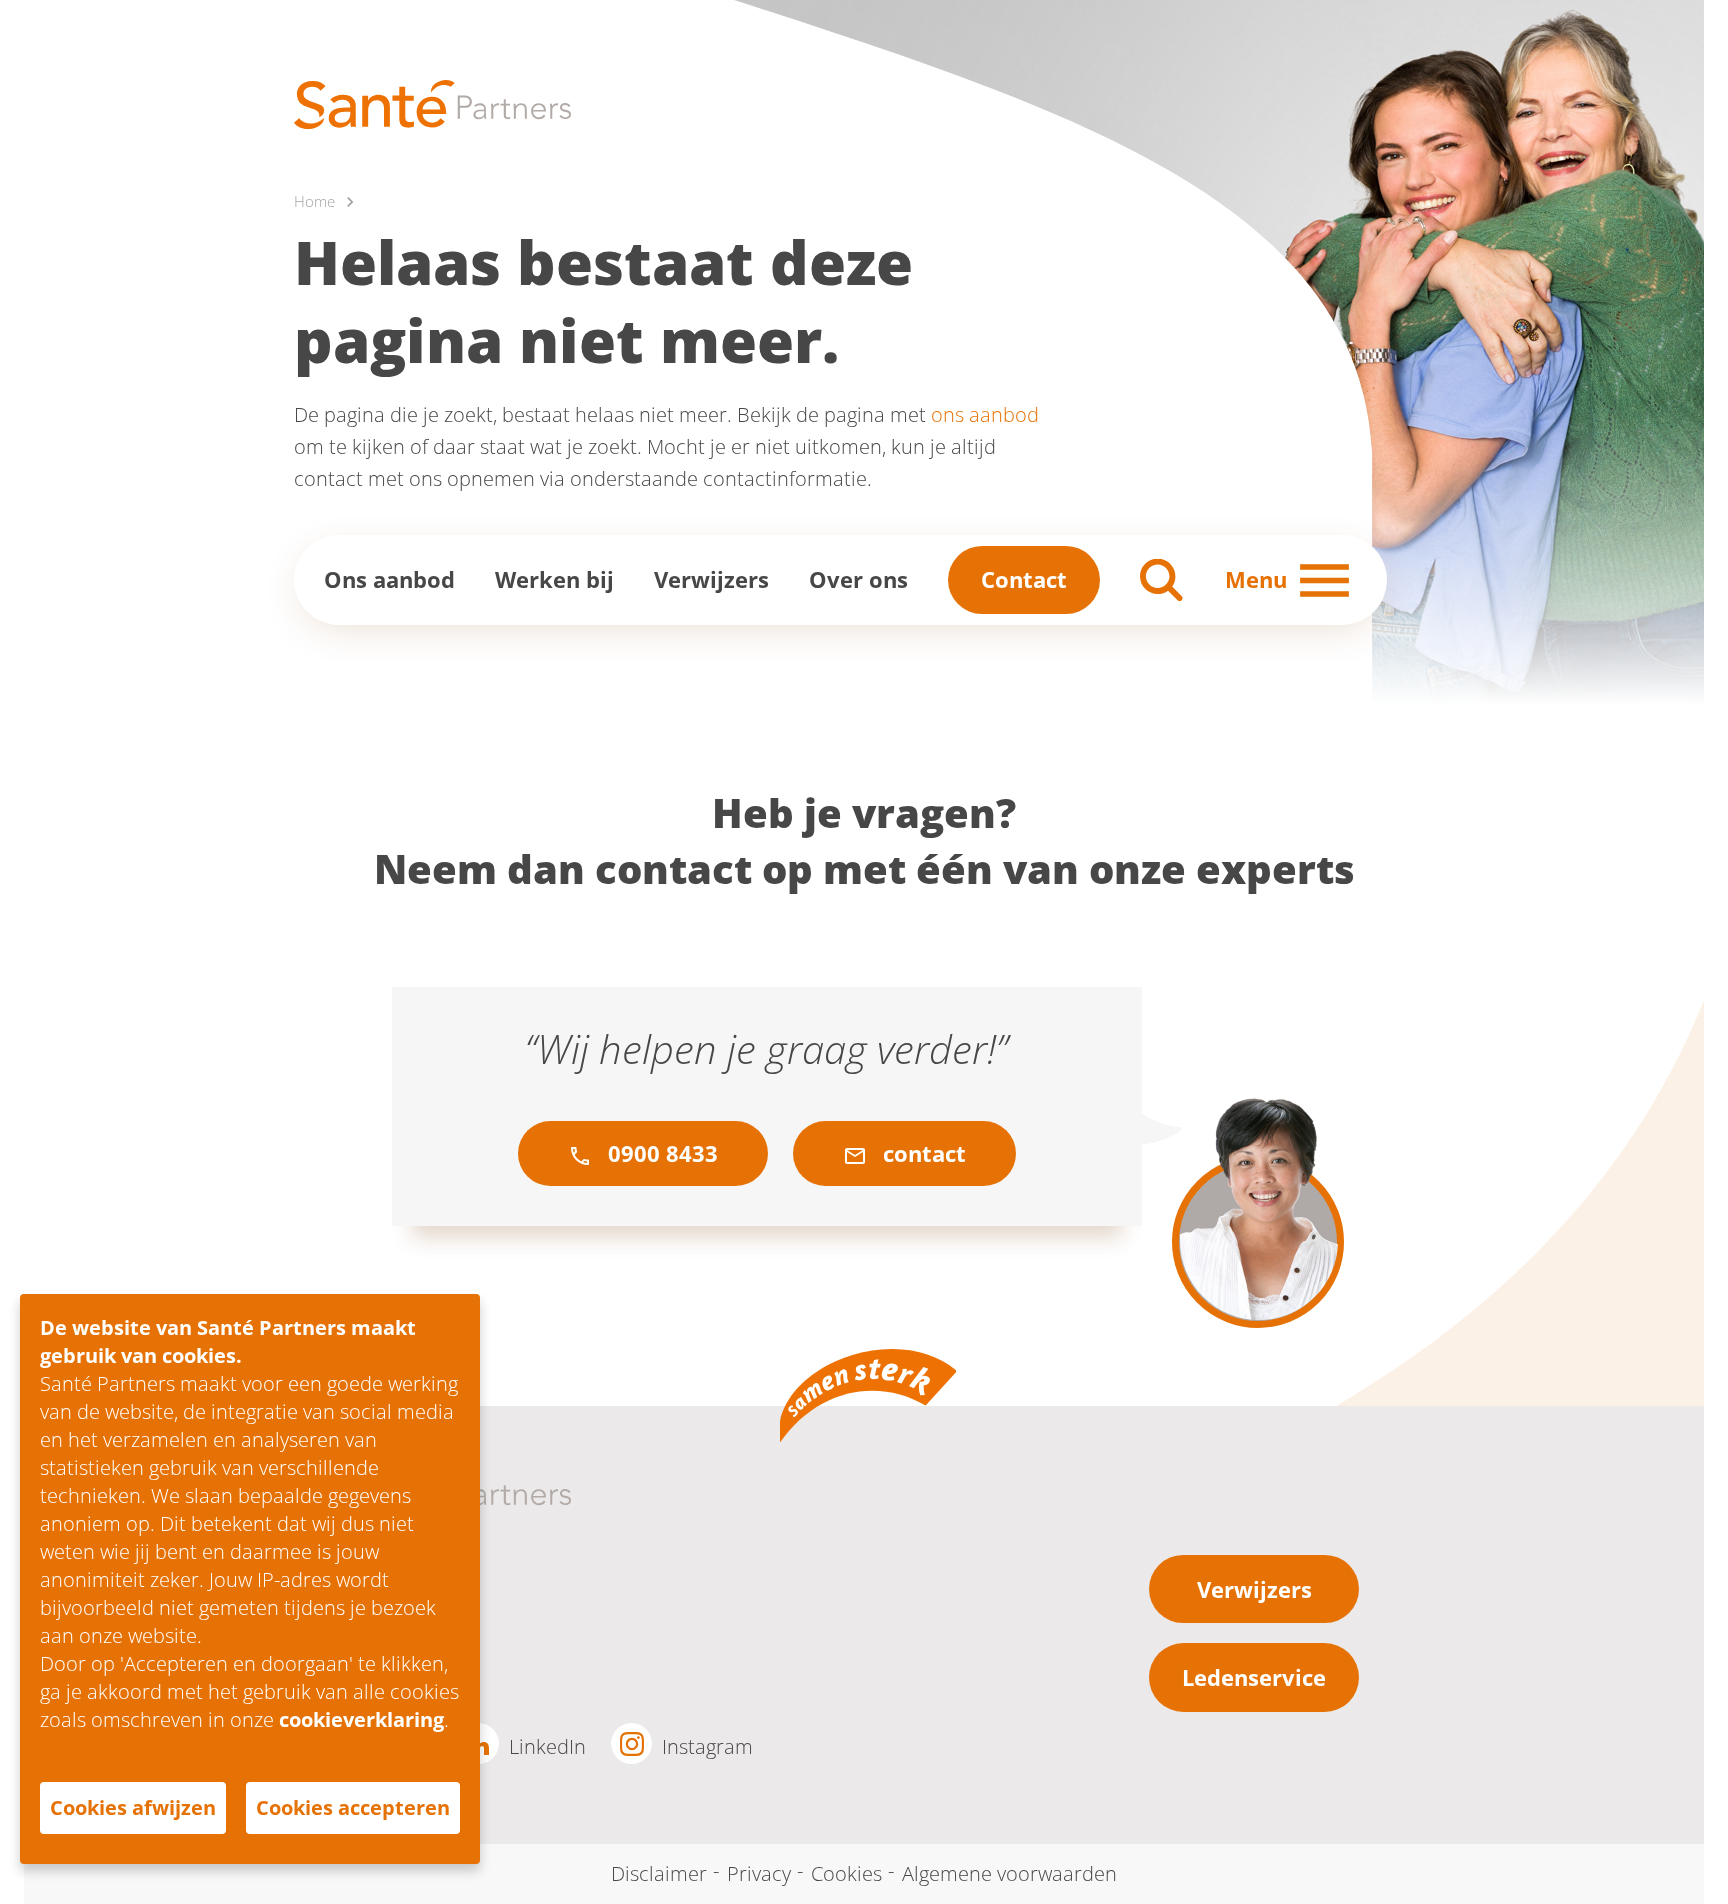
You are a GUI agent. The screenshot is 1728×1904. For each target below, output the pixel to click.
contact (921, 1153)
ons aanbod (985, 414)
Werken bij (554, 579)
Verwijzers (711, 579)
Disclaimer (659, 1873)
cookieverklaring (361, 1719)
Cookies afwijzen (133, 1807)
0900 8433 (660, 1153)
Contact (1024, 579)
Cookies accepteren (353, 1807)
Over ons (858, 579)
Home (314, 201)
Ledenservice (1254, 1677)
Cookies (846, 1873)
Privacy (759, 1873)
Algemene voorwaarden (1009, 1873)
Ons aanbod (389, 579)
